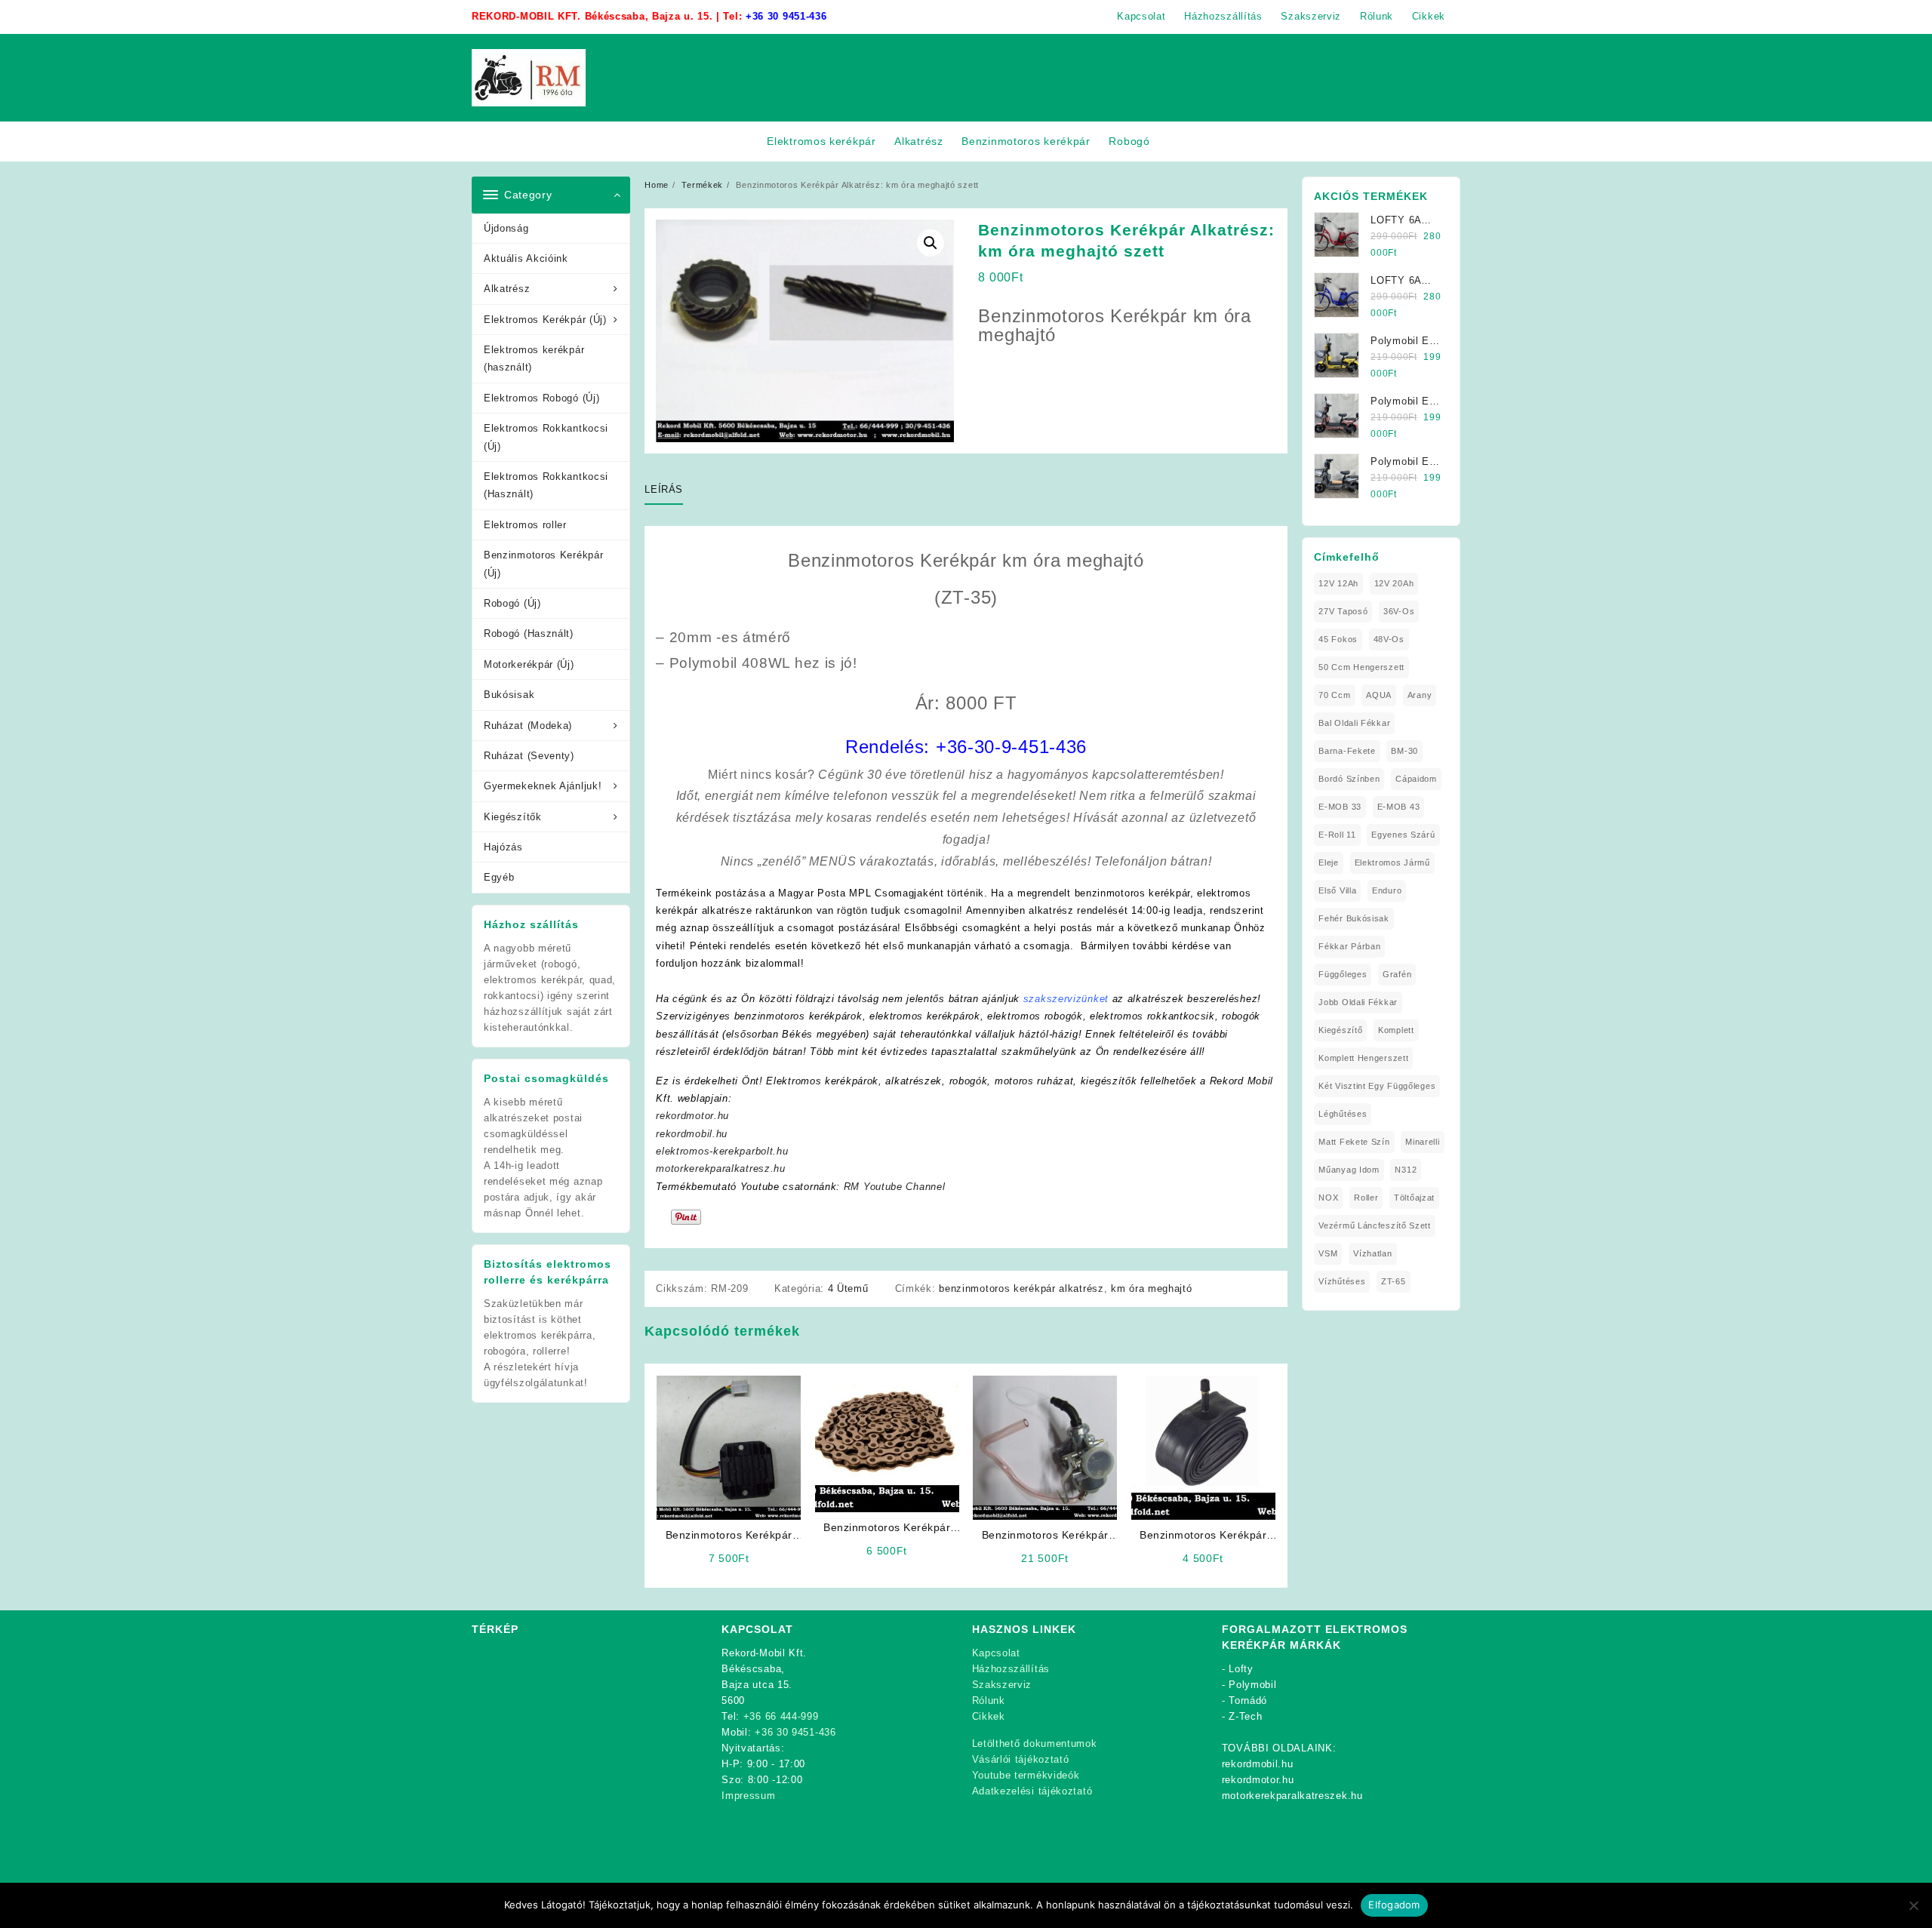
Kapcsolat (996, 1653)
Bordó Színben (1349, 779)
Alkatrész (507, 289)
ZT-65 (1394, 1281)
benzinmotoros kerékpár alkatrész (1021, 1288)
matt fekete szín (1354, 1142)
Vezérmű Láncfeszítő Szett (1375, 1225)
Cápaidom (1416, 779)
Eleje (1329, 863)
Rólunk (989, 1700)
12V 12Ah (1338, 583)
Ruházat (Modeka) (528, 726)
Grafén (1397, 974)
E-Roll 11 (1337, 835)
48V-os (1389, 639)
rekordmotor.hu (692, 1116)
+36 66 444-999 (781, 1716)
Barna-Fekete (1347, 751)
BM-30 (1404, 751)
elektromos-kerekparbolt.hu (722, 1151)
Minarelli (1422, 1142)
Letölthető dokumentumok (1035, 1744)
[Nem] (1913, 1905)
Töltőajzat (1414, 1198)
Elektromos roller (525, 525)
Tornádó (1248, 1700)
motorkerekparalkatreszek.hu (1292, 1796)
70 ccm (1334, 695)
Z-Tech (1245, 1716)
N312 (1406, 1170)
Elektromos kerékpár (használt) (534, 358)
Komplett (1396, 1030)
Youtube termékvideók (1026, 1775)
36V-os (1399, 611)
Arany (1420, 695)
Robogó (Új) (512, 603)
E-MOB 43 (1399, 807)
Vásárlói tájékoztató (1021, 1759)
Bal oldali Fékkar (1354, 723)
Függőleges (1343, 974)
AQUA (1379, 695)
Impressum (748, 1796)
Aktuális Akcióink (526, 258)
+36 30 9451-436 (786, 16)
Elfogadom (1394, 1905)
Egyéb (499, 877)
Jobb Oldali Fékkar (1358, 1002)
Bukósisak (509, 695)
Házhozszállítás (1011, 1669)
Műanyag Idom (1349, 1170)
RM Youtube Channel (895, 1187)
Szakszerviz (1002, 1685)
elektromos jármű (1392, 863)
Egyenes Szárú (1403, 835)
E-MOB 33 (1340, 807)
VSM (1328, 1253)
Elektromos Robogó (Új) (541, 398)
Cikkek (989, 1716)
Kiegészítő (1340, 1030)
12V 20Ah (1394, 583)
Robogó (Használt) (529, 633)
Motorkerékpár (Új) (529, 664)
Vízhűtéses (1342, 1281)
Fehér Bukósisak (1354, 918)
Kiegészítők (513, 817)
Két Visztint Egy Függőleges (1377, 1086)
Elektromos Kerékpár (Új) (545, 320)
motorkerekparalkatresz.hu (721, 1168)
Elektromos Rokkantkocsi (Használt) (546, 485)
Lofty (1241, 1669)
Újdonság (506, 228)
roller (1366, 1198)
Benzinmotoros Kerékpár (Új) (543, 564)
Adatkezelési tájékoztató (1032, 1791)
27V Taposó (1343, 611)
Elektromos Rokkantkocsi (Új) (546, 437)
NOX (1328, 1198)
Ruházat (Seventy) (529, 756)
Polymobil (1252, 1685)
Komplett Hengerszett (1363, 1058)
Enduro (1387, 890)
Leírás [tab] (664, 489)
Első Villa (1337, 890)
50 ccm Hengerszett (1361, 667)
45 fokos (1338, 639)
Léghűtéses (1343, 1114)
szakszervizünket (1066, 999)
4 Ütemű (848, 1288)
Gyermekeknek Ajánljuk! (543, 786)
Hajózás (503, 847)
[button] (931, 243)
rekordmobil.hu (692, 1134)
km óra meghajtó (1152, 1288)
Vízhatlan (1372, 1253)
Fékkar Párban (1349, 946)
